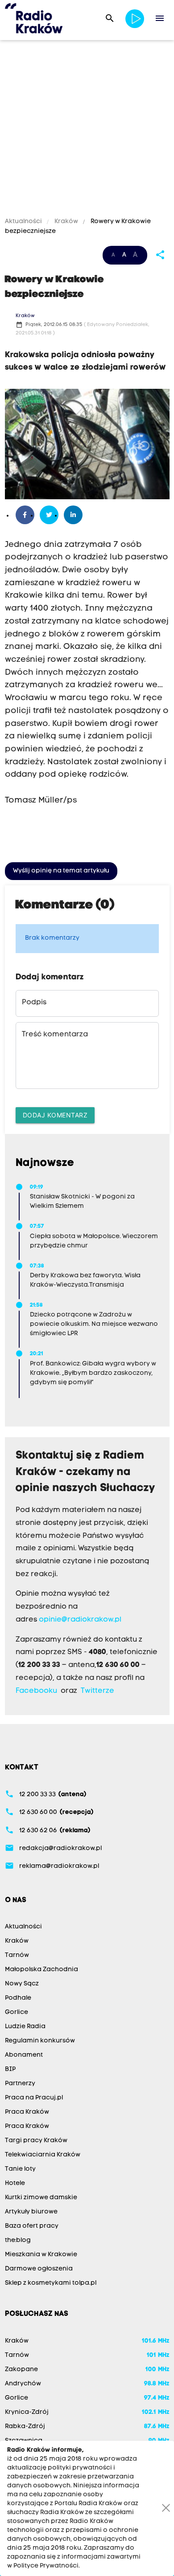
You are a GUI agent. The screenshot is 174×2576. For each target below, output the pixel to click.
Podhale (18, 1998)
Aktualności (24, 222)
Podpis (34, 1003)
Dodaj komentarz (55, 1115)
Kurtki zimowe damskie (41, 2198)
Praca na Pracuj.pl (34, 2098)
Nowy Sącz (22, 1984)
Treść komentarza (55, 1035)
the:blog (18, 2240)
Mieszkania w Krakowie (41, 2255)
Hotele (15, 2183)
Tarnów (17, 1955)
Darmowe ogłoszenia (39, 2269)
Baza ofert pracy (32, 2226)
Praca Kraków (27, 2112)
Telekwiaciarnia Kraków (43, 2155)
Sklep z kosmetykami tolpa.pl (51, 2283)
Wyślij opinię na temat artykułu (61, 871)
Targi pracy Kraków (36, 2141)
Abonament (24, 2055)
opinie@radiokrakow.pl (80, 1620)
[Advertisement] (87, 130)
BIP (10, 2069)
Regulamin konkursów (40, 2041)
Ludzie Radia (25, 2027)
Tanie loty (20, 2169)
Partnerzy (20, 2084)
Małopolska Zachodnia (41, 1970)
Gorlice (17, 2012)
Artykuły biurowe (31, 2212)
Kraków (66, 222)
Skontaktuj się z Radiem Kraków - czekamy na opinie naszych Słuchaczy (85, 1472)
